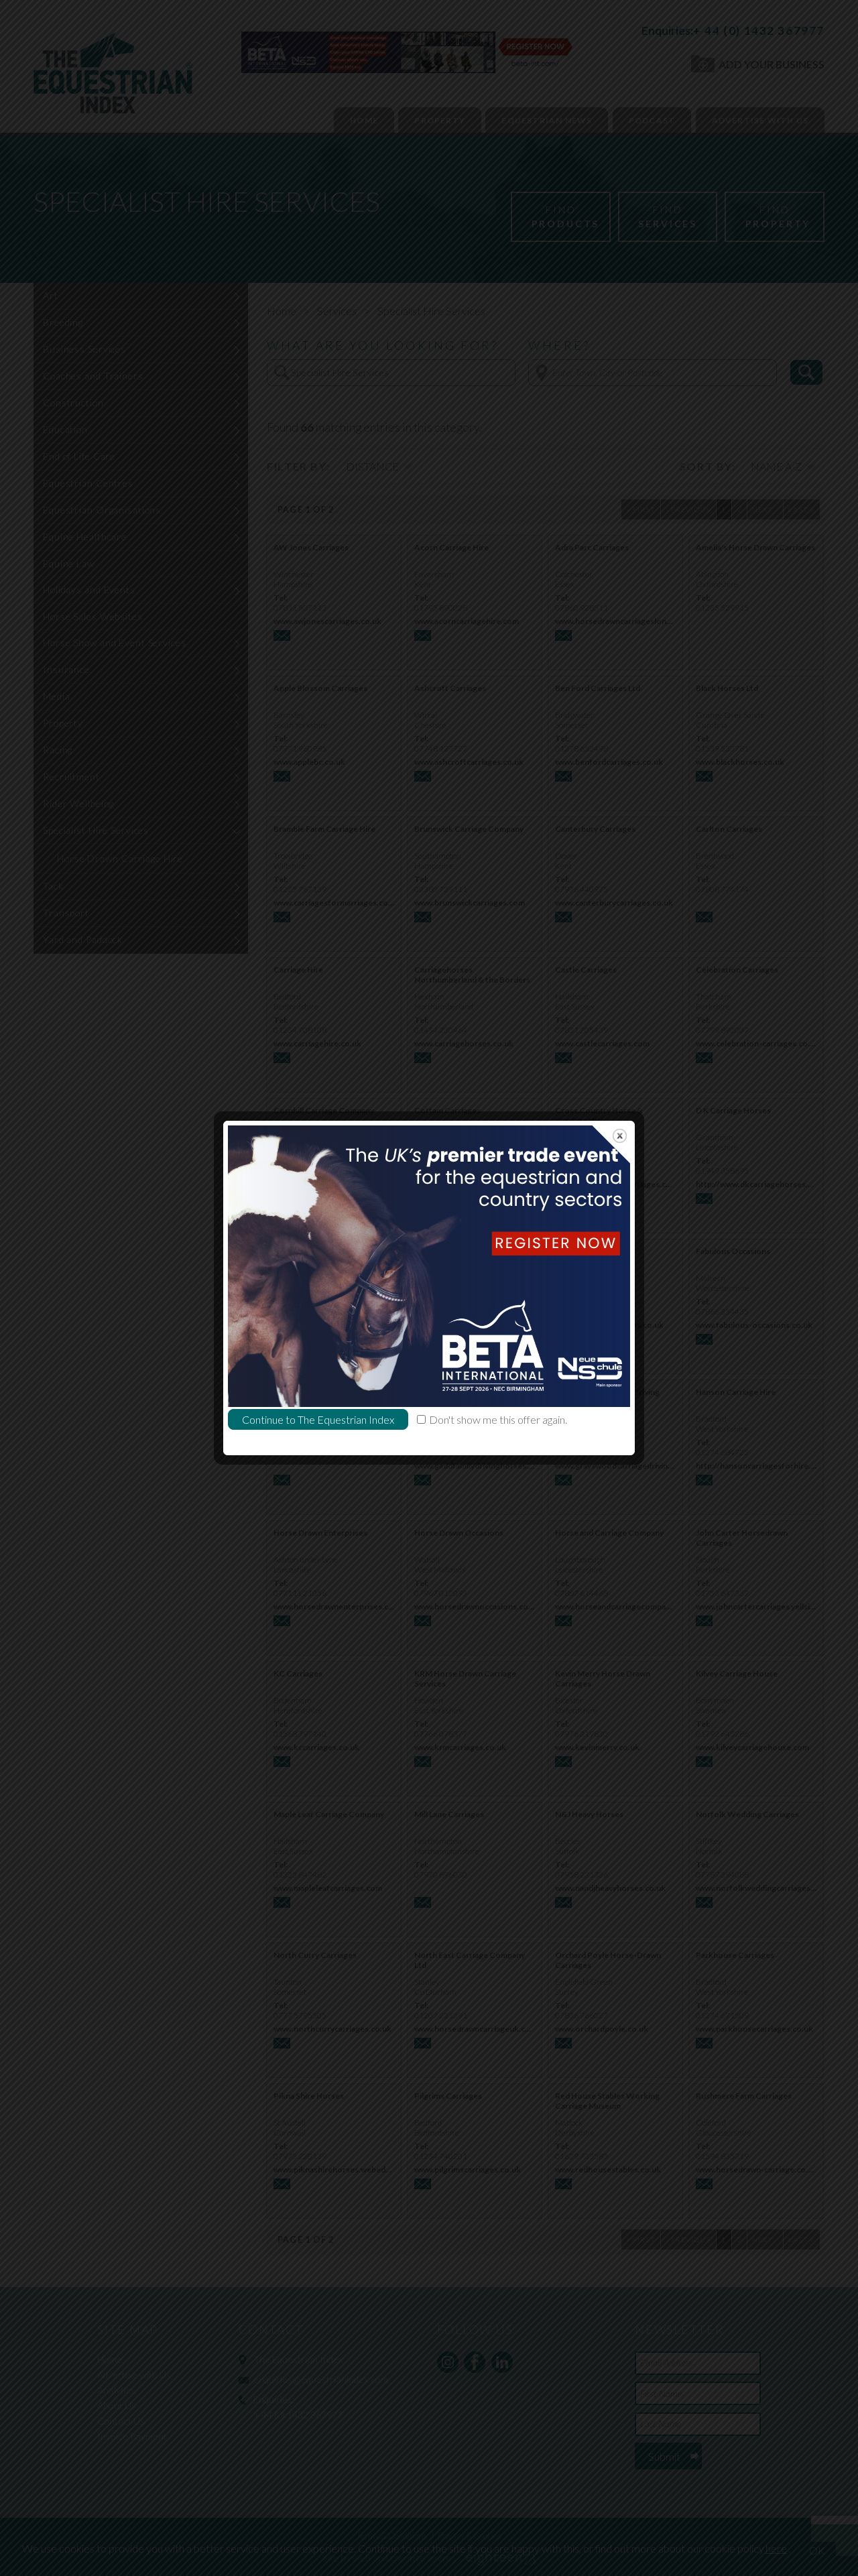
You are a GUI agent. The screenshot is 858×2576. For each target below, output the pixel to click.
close (620, 1136)
